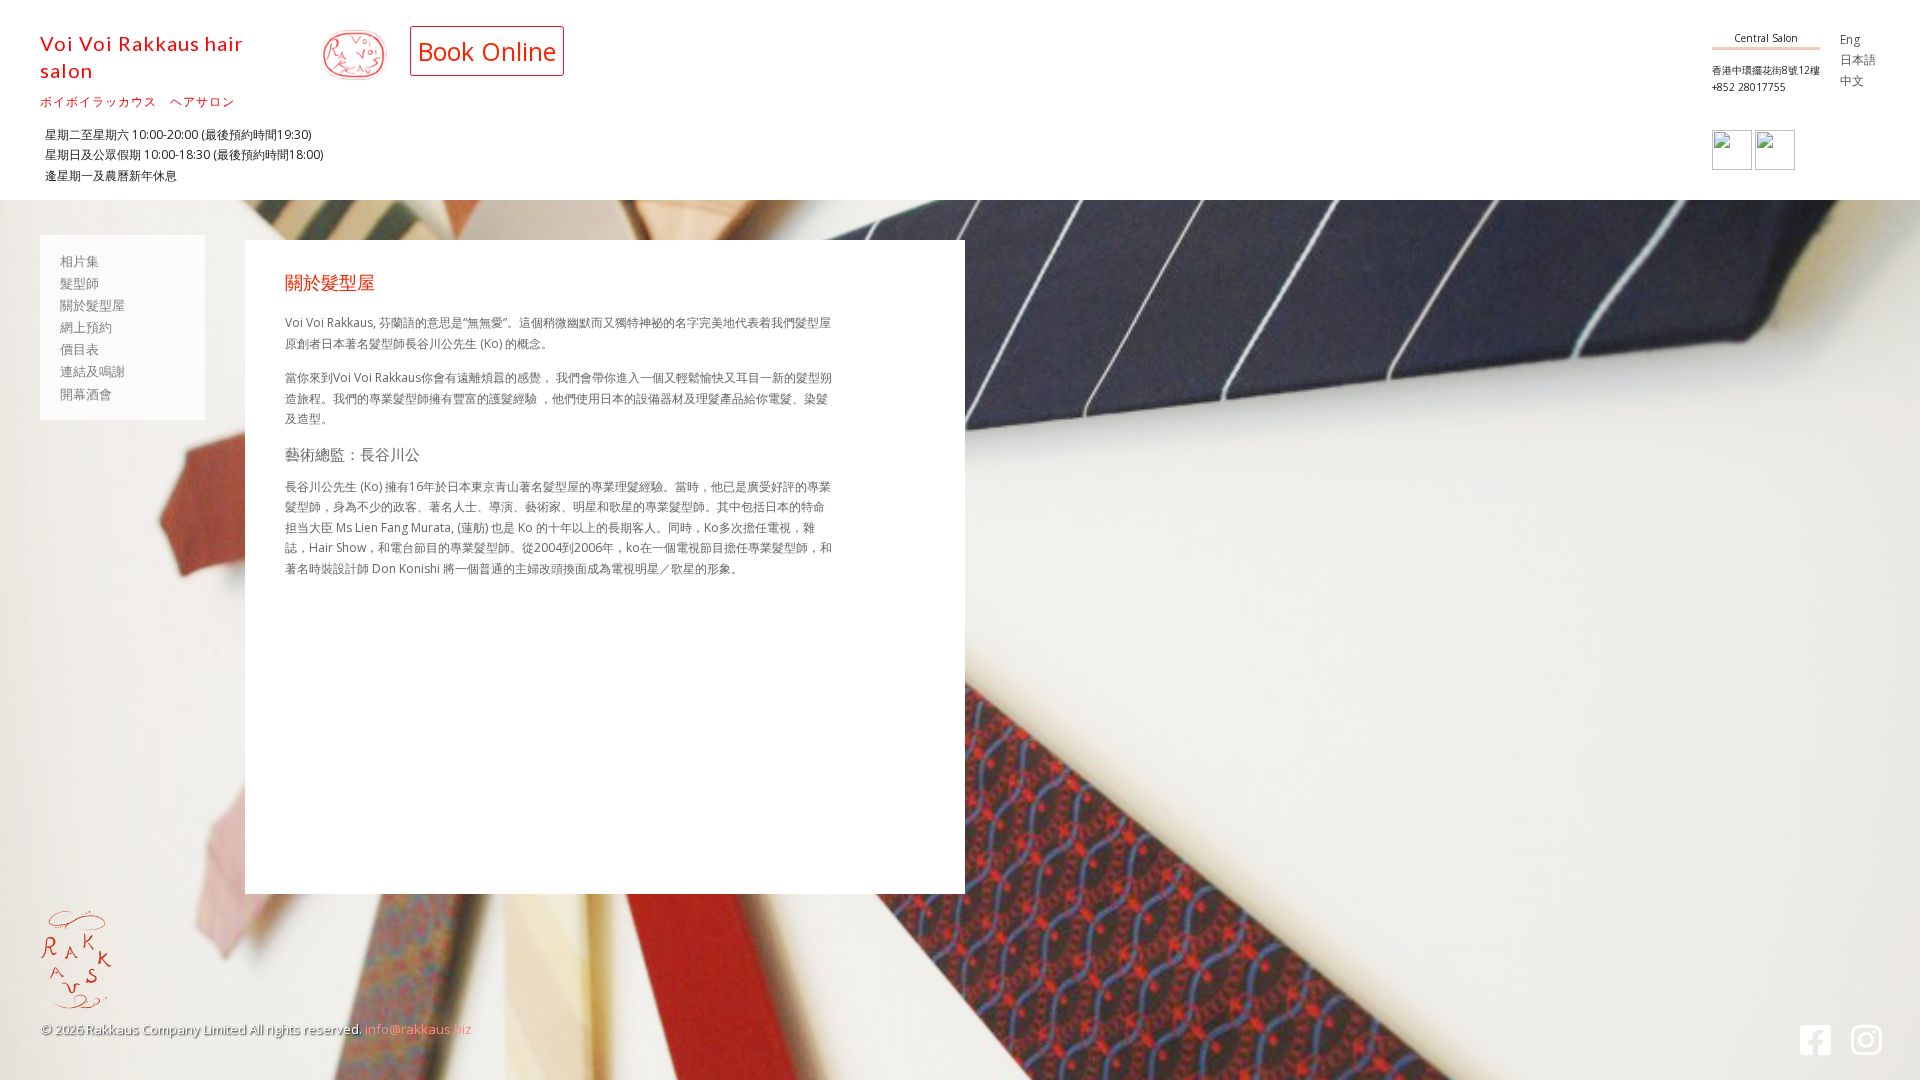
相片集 (79, 261)
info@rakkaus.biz (418, 1029)
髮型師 (79, 283)
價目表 (79, 349)
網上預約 (86, 327)
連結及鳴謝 (92, 371)
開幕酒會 (86, 394)
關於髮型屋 (92, 305)
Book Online (487, 51)
